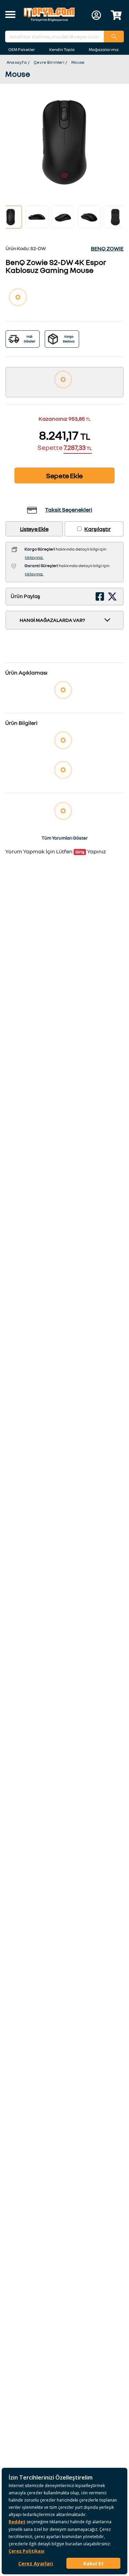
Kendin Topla (62, 49)
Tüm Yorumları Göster (65, 838)
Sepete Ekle (64, 475)
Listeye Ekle (34, 529)
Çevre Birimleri (49, 62)
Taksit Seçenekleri (69, 510)
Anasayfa (17, 62)
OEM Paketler (22, 49)
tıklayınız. (34, 557)
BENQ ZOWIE (107, 248)
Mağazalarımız (104, 49)
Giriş (80, 852)
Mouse (78, 62)
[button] (10, 15)
